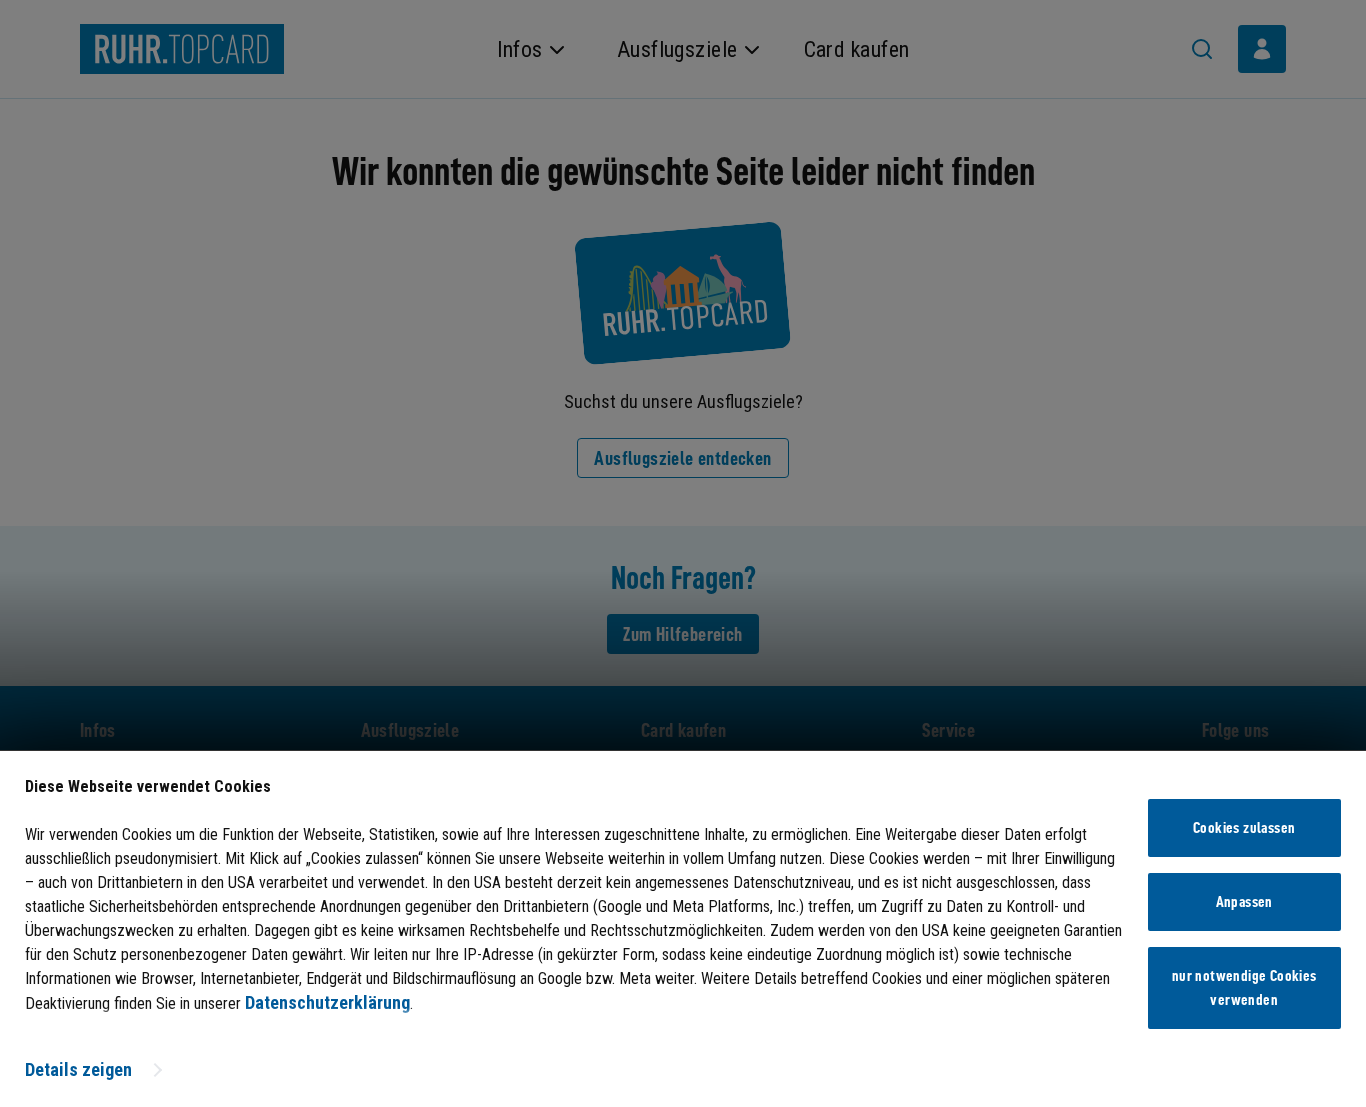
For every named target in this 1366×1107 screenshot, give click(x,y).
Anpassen (1244, 902)
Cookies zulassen (1244, 828)
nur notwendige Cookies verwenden (1244, 988)
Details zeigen (78, 1069)
